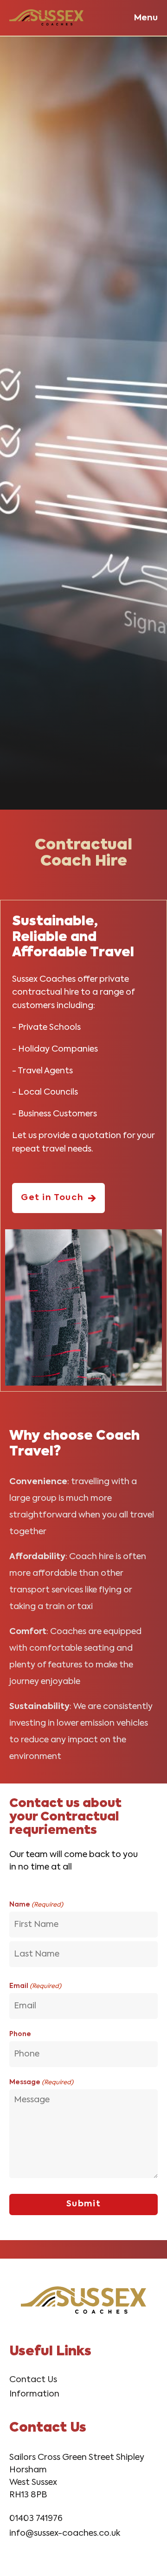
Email (35, 1986)
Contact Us (33, 2380)
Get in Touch (52, 1198)
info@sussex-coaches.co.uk (65, 2533)
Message (41, 2082)
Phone (20, 2034)
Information (34, 2394)
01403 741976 (36, 2519)
